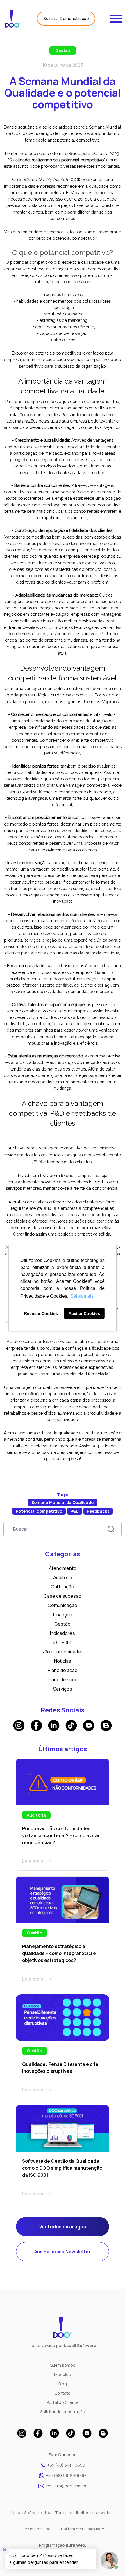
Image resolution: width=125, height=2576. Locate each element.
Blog (63, 2384)
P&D (75, 1511)
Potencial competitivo (39, 1511)
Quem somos (63, 2365)
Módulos (63, 2374)
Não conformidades (63, 1652)
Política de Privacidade (83, 2529)
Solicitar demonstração (63, 2412)
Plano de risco (63, 1680)
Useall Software (80, 2345)
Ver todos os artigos (63, 2227)
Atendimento (63, 1568)
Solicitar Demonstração (66, 18)
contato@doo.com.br (66, 2486)
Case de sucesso (63, 1596)
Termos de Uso (36, 2529)
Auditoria (63, 1577)
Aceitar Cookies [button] (84, 1313)
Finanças (63, 1615)
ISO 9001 (63, 1642)
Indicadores (63, 1633)
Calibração (63, 1587)
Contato (63, 2393)
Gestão (63, 50)
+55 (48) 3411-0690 (66, 2465)
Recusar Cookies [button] (41, 1313)
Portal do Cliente (63, 2402)
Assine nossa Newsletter (63, 2252)
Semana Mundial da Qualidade (63, 1502)
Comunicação (63, 1605)
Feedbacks (98, 1511)
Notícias (63, 1661)
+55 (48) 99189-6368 (66, 2475)
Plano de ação (63, 1670)
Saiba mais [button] (82, 1296)
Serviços (63, 1689)
